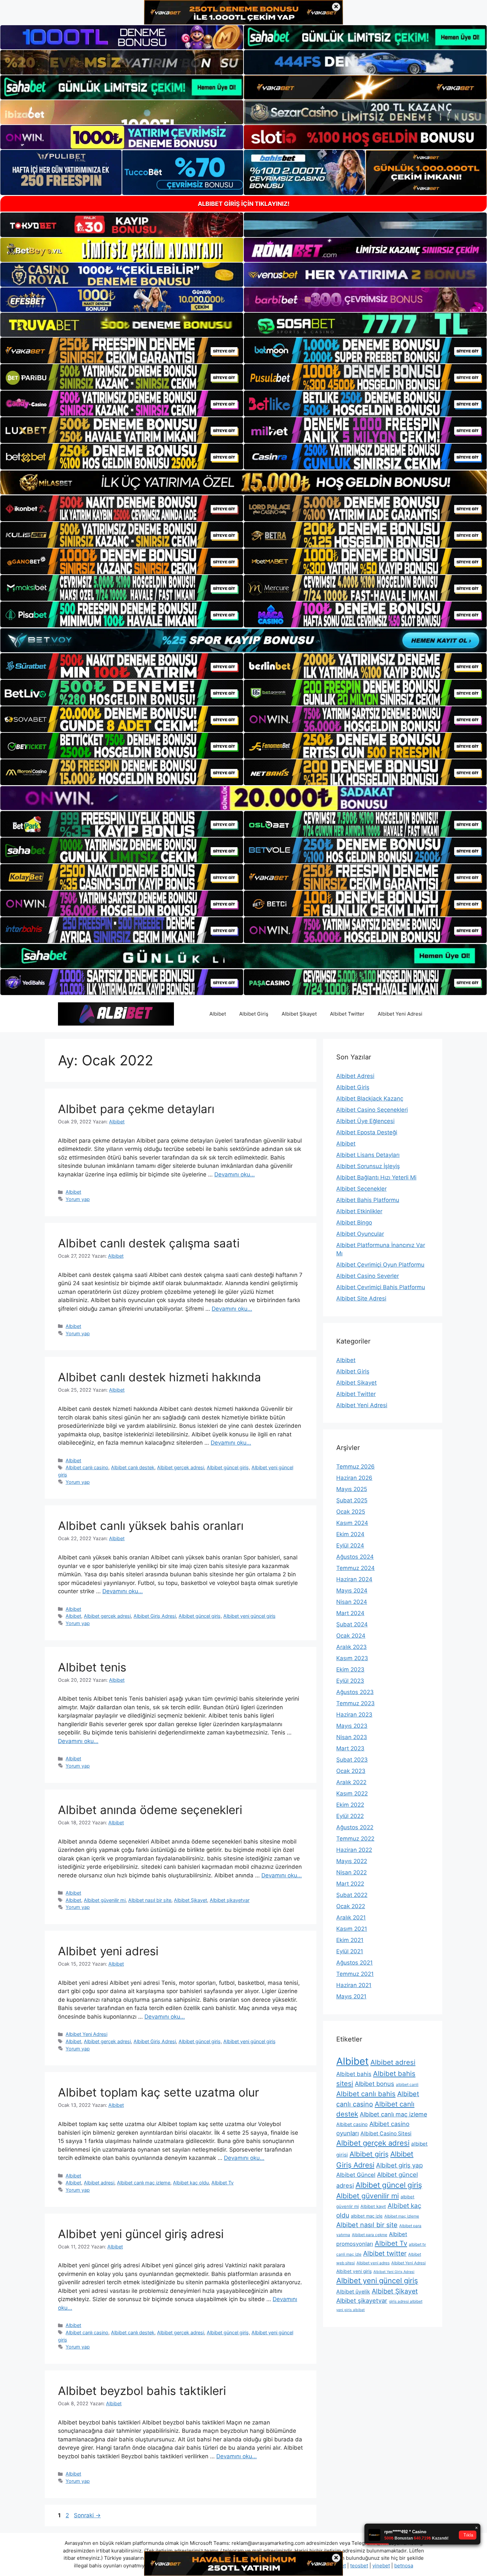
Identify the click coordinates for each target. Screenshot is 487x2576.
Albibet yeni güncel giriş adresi (141, 2234)
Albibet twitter (385, 2253)
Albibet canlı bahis (366, 2094)
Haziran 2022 (354, 1850)
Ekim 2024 (350, 1534)
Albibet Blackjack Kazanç (370, 1099)
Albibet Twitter (347, 1014)
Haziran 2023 (354, 1715)
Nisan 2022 (352, 1872)
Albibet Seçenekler (361, 1189)
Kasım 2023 (352, 1658)
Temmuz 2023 (355, 1703)
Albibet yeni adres (373, 2263)
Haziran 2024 (354, 1579)
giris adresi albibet (406, 2301)
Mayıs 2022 (352, 1861)
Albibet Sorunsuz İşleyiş (368, 1166)
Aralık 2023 (352, 1647)
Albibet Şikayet (299, 1014)
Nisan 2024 (352, 1602)
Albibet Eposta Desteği (367, 1132)
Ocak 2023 (351, 1771)
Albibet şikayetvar (230, 1900)
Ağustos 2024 (355, 1557)
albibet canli (407, 2084)
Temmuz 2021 (355, 1974)
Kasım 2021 (352, 1929)
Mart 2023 (350, 1748)
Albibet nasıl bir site (150, 1900)
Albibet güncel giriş (228, 1467)
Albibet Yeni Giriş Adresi (394, 2272)
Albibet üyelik (353, 2292)
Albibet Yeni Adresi (400, 1014)
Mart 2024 (350, 1613)
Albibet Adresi (355, 1076)
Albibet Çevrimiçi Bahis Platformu (381, 1287)
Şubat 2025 (352, 1500)
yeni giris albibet (351, 2310)
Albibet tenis (92, 1667)
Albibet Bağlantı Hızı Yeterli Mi (376, 1177)
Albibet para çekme (370, 2235)
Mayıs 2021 (351, 1996)
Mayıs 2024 (352, 1591)
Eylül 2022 (350, 1816)
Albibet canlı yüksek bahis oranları (151, 1526)
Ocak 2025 (351, 1512)
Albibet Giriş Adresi (155, 1616)
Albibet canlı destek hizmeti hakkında (160, 1377)
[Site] (122, 350)
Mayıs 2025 (352, 1489)
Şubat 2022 (352, 1895)
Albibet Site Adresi (361, 1298)
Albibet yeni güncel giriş (249, 1616)
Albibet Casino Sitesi (386, 2134)
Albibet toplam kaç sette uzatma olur (159, 2092)
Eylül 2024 (350, 1545)
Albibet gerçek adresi (181, 1467)
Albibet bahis (354, 2074)
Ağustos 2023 (355, 1692)
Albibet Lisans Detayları (368, 1155)
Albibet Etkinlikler (359, 1211)
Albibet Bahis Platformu (368, 1200)
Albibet (218, 1014)
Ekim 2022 (350, 1805)
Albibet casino (352, 2124)
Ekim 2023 (350, 1669)
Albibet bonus (375, 2084)
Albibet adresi (99, 2183)
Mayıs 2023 (352, 1726)
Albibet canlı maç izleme (144, 2183)
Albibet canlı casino (87, 1467)
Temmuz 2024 (355, 1568)
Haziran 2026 (354, 1478)
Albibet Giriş (254, 1014)
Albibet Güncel (356, 2175)
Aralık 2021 (351, 1917)
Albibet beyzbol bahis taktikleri (142, 2391)
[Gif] (243, 482)
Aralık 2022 (351, 1782)
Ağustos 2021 (354, 1963)
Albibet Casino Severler (368, 1276)
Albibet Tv (222, 2183)
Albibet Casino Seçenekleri (372, 1110)
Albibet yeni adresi (108, 1951)
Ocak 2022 (351, 1906)
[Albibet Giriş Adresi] (116, 1013)
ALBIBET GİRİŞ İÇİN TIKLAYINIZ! (244, 204)
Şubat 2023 (352, 1760)
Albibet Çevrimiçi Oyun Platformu (380, 1265)
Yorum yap (78, 1199)
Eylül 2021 (350, 1951)
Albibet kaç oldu (191, 2183)
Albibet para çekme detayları (136, 1109)
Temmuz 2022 (355, 1839)
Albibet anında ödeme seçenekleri (150, 1810)
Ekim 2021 (350, 1940)
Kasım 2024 (352, 1523)
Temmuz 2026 (355, 1467)
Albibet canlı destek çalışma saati (149, 1243)
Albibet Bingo (354, 1223)
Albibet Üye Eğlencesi (365, 1121)
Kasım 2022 (352, 1793)
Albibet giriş (369, 2154)
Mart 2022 (350, 1884)
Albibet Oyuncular (360, 1234)
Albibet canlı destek (133, 1467)
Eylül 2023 (350, 1681)
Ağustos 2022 (355, 1827)
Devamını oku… (235, 1174)
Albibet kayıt (373, 2206)
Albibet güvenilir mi (105, 1900)
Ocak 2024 (351, 1636)
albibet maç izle (367, 2216)
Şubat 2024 (352, 1624)
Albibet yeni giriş (354, 2271)
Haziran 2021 (354, 1985)
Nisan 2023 (352, 1737)
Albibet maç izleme (402, 2216)
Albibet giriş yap (399, 2165)
